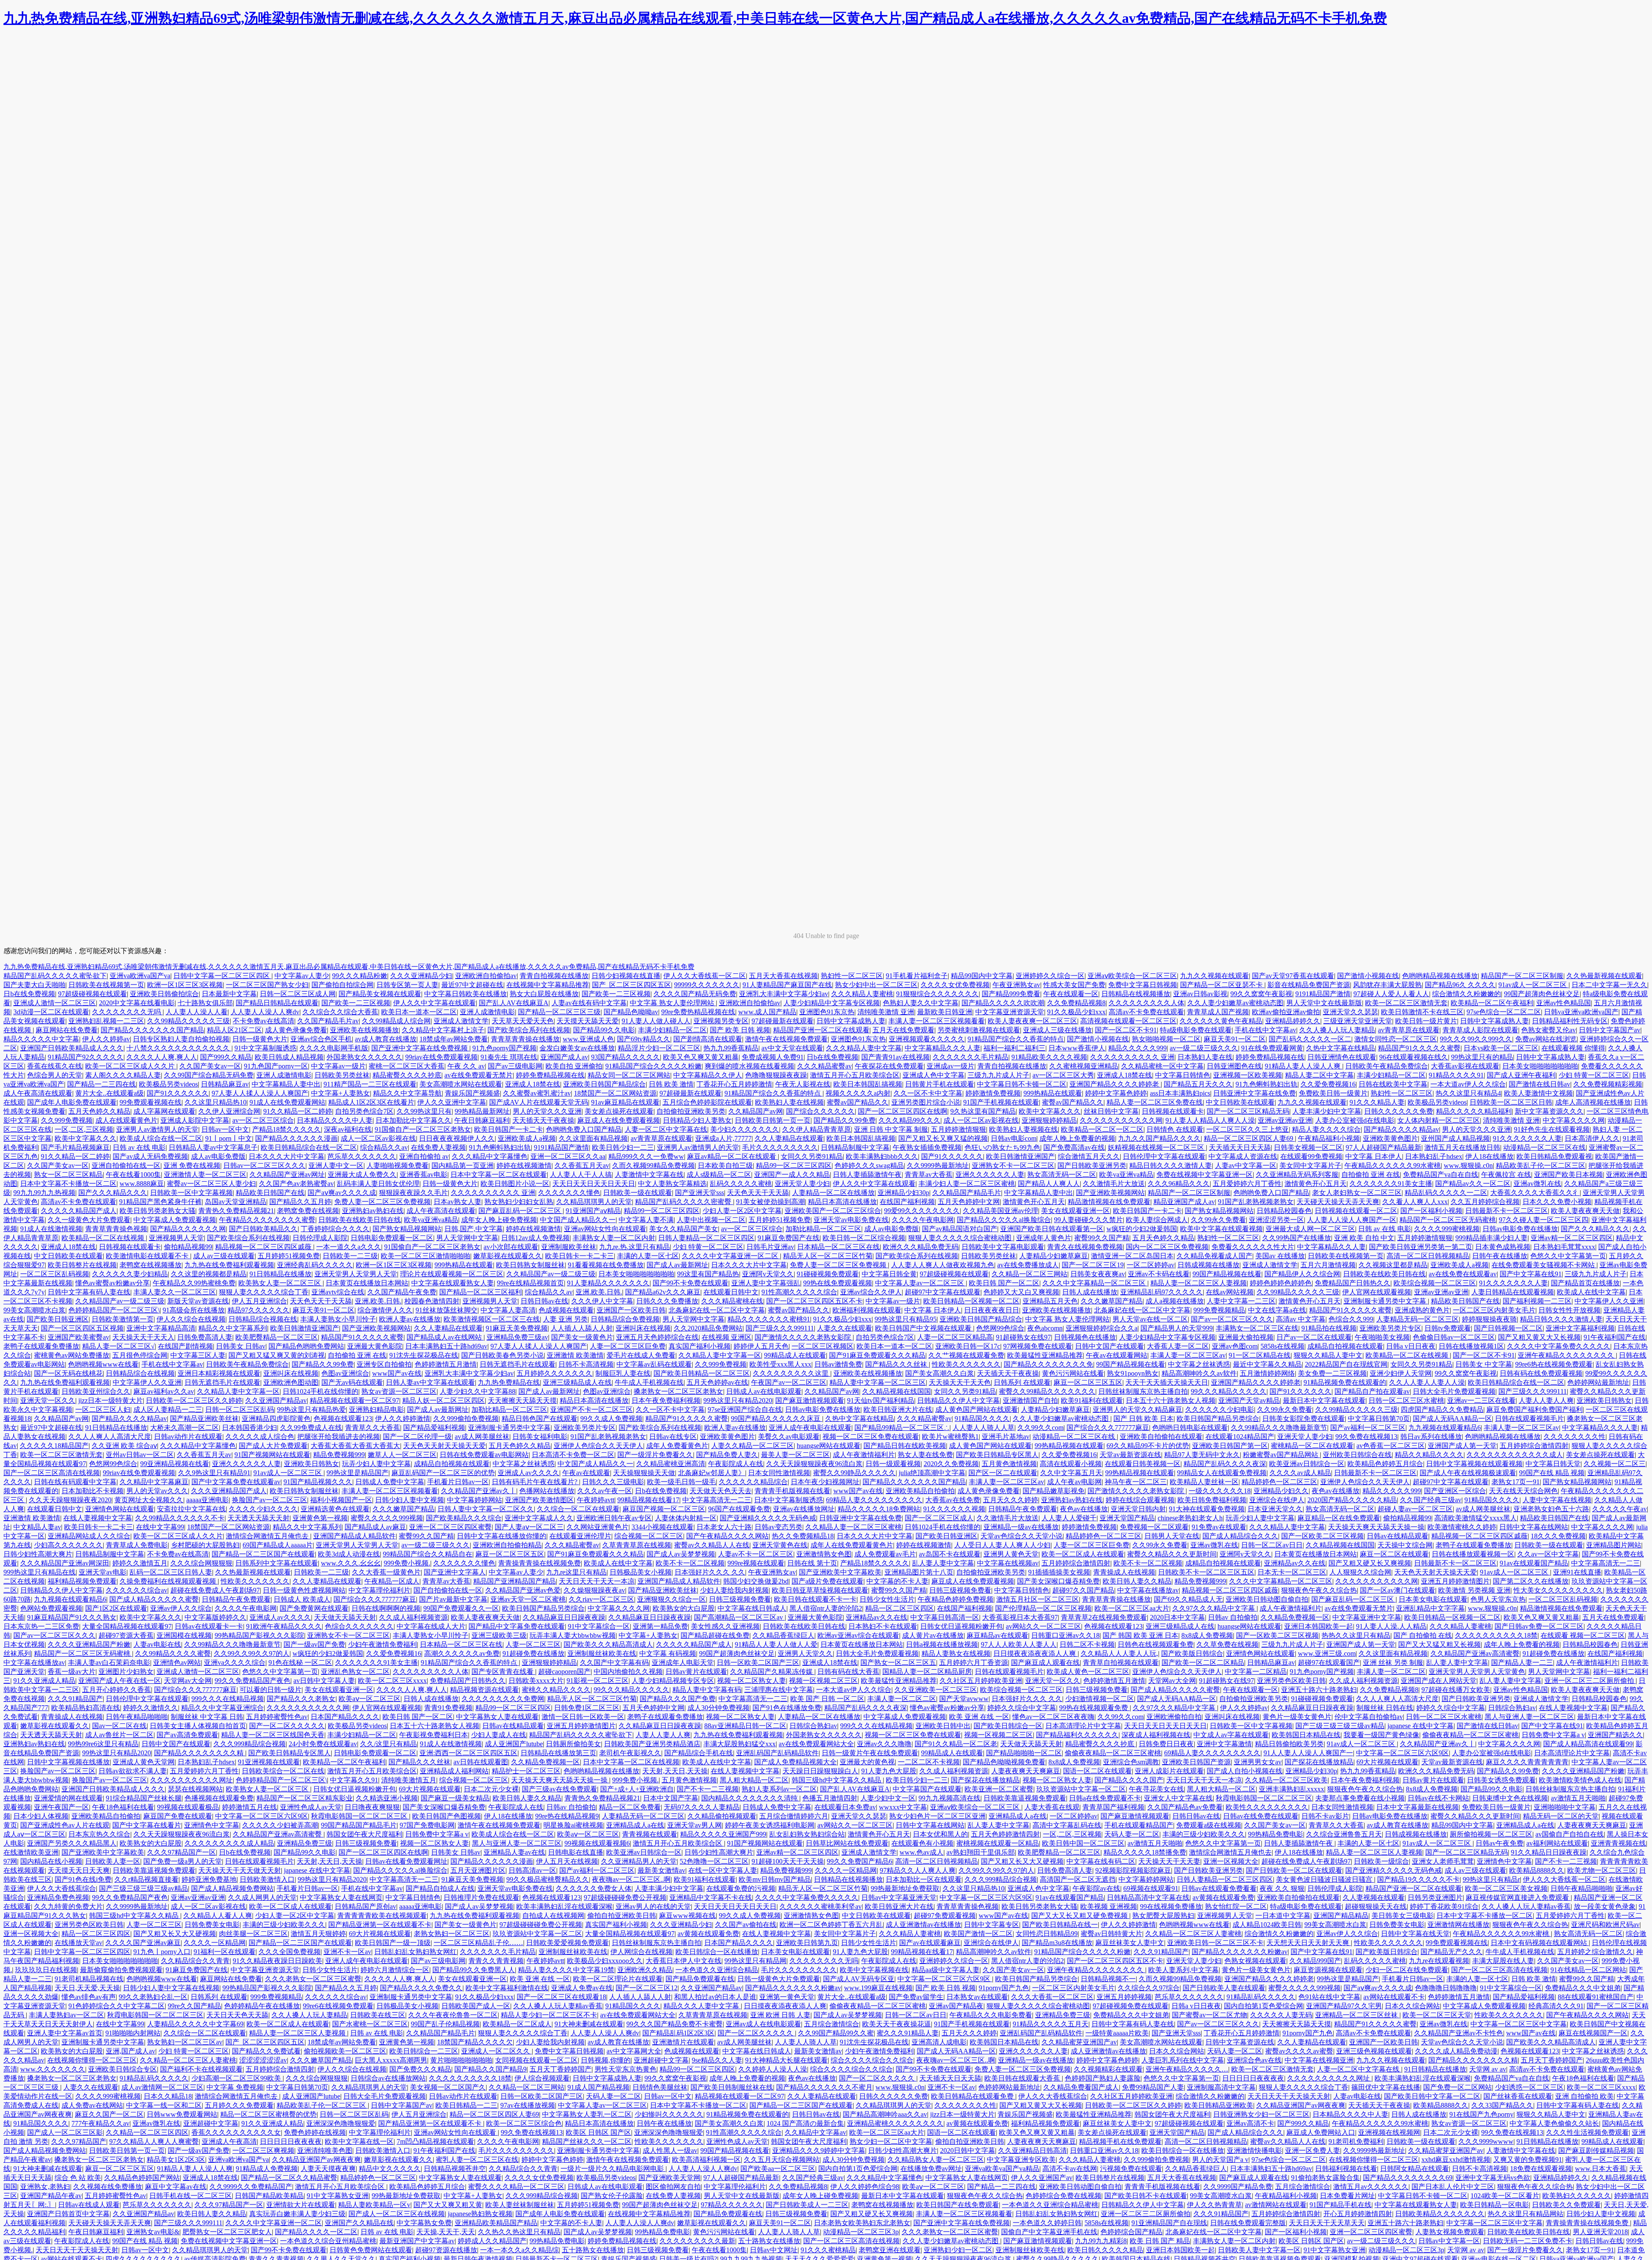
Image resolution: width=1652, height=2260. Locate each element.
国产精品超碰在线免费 (715, 1635)
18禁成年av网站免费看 (454, 1039)
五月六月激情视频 (1328, 1265)
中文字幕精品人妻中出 (286, 1084)
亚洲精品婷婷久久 (1293, 1021)
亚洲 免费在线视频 (192, 1166)
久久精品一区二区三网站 (1029, 1274)
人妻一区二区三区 (533, 1644)
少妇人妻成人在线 (499, 1735)
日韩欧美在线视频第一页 (106, 985)
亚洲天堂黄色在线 (780, 1545)
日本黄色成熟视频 (1503, 1247)
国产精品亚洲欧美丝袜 (204, 1419)
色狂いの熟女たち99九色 (1002, 1147)
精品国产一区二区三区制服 (1522, 976)
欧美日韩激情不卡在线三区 (1422, 1012)
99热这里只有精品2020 (738, 1400)
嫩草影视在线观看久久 (508, 1256)
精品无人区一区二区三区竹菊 (828, 1256)
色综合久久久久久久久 (359, 1626)
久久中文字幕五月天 (1071, 1473)
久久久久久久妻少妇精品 (130, 1274)
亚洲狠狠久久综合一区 (672, 1599)
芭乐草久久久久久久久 (362, 1156)
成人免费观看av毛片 (885, 1554)
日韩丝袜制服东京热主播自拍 (1143, 1391)
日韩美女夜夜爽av (1098, 1274)
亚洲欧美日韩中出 (943, 1726)
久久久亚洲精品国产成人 (229, 1491)
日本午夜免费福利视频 (666, 1400)
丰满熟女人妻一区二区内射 (614, 1238)
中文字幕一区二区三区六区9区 (1402, 1753)
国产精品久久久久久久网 (188, 1229)
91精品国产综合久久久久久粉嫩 (653, 1066)
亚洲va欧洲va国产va (140, 976)
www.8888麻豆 (142, 1184)
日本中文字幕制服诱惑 (789, 1500)
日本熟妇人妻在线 (1205, 1057)
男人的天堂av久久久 (157, 1491)
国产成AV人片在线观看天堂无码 (539, 1102)
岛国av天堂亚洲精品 (236, 1202)
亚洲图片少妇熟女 (126, 1672)
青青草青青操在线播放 (525, 1039)
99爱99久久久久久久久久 (922, 1211)
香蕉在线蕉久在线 (55, 1066)
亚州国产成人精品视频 (1455, 1138)
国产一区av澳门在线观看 (1398, 1590)
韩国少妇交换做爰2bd (756, 1581)
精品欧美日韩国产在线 (270, 1193)
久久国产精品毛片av (328, 1021)
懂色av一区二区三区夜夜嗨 (1053, 1717)
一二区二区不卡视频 (929, 1762)
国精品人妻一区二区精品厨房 (927, 1672)
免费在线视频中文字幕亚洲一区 (1205, 1175)
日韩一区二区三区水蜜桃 (1406, 1400)
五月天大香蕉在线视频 (783, 976)
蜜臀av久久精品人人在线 (712, 1545)
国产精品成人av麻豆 (375, 1527)
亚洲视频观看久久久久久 (927, 1039)
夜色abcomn (1045, 1328)
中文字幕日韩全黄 (889, 1274)
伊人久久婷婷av (106, 1039)
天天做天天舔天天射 (345, 1617)
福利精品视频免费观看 (82, 1581)
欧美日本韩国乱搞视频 (868, 1084)
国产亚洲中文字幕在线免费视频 (420, 1048)
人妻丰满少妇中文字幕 (1327, 1111)
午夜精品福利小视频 (1329, 1138)
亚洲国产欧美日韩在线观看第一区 (1052, 1229)
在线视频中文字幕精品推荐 (548, 985)
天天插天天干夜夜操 (543, 1120)
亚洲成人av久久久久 (529, 1473)
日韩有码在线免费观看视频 (1541, 1373)
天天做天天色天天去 (721, 1491)
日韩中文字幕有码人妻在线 (89, 1292)
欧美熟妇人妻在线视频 (789, 1102)
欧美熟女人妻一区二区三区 (280, 1283)
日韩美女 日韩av (241, 1346)
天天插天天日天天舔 (1240, 1147)
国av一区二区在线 (119, 1726)
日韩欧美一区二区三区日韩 (1511, 1102)
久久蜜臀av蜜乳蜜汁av (537, 1093)
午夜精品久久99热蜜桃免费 (194, 1283)
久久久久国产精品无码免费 (695, 994)
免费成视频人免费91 (773, 1057)
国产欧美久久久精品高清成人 (608, 1644)
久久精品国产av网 (756, 1111)
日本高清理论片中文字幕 (1083, 1726)
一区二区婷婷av (1151, 1265)
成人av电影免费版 (218, 1156)
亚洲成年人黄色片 (1044, 1238)
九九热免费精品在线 (509, 1382)
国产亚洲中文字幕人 (455, 1572)
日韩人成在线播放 (1090, 1292)
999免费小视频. (407, 1563)
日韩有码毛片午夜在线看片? (535, 1482)
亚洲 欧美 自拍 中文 (1364, 1238)
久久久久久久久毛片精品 (971, 1057)
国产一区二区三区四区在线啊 (903, 1111)
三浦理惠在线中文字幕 (779, 1690)
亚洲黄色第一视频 (320, 1518)
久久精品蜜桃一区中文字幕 (1162, 1066)
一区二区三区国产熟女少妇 (267, 985)
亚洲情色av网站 (177, 1663)
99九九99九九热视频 (44, 1193)
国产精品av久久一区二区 (1473, 1184)
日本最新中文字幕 (229, 994)
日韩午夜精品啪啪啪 (137, 1717)
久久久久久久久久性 (1575, 1437)
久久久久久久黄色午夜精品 (1221, 1021)
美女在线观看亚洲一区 (1076, 1211)
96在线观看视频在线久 (1414, 1057)
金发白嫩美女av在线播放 (577, 1048)
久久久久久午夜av (1620, 1509)
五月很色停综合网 (140, 1355)
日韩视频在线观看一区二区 (1356, 1211)
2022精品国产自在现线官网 (1346, 1364)
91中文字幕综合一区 (599, 1626)
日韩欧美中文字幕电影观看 (1003, 1247)
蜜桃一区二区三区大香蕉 (407, 1066)
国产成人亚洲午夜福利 (1521, 1075)
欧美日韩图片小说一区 (515, 1184)
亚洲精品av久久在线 (1295, 1563)
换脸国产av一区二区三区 (270, 1500)
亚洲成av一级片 (951, 1066)
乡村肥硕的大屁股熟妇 (205, 1545)
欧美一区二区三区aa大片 (1132, 1608)
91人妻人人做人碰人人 (656, 1021)
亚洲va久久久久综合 (235, 1663)
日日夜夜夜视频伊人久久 (457, 1138)
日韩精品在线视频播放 (1136, 994)
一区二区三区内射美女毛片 (1494, 1310)
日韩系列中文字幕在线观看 (277, 1563)
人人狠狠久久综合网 (1360, 1572)
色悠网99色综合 (1000, 1328)
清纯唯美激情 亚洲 (886, 1012)
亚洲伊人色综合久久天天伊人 (598, 1446)
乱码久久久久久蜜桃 (741, 1184)
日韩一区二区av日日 (1272, 1545)
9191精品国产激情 (1323, 994)
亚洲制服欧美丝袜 (569, 1247)
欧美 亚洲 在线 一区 (979, 1717)
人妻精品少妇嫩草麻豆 (1054, 1256)
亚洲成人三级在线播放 (1057, 1030)
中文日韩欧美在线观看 (1240, 1102)
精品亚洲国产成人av (1184, 1202)
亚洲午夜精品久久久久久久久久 (1567, 1355)
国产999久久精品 (226, 1057)
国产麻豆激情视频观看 (810, 1400)
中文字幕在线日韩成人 (752, 1608)
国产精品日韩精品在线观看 (277, 1003)
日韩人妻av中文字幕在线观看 (430, 1382)
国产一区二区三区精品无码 (1248, 1111)
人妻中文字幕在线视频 (1557, 1500)
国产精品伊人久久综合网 (1302, 1274)
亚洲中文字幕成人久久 (539, 1518)
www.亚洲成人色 (588, 1039)
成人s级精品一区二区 (719, 1175)
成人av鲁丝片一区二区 (119, 1735)
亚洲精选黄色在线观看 (335, 1509)
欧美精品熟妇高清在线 (86, 1708)
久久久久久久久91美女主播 (1391, 1184)
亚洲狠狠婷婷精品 (1049, 1120)
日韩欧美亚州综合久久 (96, 1391)
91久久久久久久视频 (954, 1509)
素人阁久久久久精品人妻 (123, 1075)
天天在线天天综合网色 (1523, 1491)
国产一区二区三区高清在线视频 (52, 1473)
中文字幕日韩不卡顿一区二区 (1022, 1084)
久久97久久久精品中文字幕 (1214, 1608)
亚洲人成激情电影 (487, 1012)
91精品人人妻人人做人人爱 (776, 1644)
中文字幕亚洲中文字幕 (1367, 1617)
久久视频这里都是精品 (1393, 1265)
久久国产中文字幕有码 (614, 1663)
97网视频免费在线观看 (1038, 1346)
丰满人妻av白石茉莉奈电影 (109, 1663)
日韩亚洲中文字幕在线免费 (1254, 1093)
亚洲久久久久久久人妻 (990, 1175)
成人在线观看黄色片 (126, 1120)
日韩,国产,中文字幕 (474, 1229)
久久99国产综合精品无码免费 (209, 1075)
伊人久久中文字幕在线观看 (435, 1003)
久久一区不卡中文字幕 (928, 1093)
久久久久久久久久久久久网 (1121, 1120)
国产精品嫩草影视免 (1054, 1491)
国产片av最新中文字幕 (453, 1599)
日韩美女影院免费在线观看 (1304, 1419)
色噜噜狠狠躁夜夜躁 (776, 1075)
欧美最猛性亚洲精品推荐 (1045, 1355)
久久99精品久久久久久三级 (188, 1021)
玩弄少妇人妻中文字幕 (376, 1464)
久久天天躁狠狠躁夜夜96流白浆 (814, 1464)
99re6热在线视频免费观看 (1554, 1364)
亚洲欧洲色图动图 (291, 1382)
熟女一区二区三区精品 (68, 1175)
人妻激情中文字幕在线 (649, 1175)
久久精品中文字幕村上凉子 (443, 1030)
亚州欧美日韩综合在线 (1357, 1455)
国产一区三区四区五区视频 (82, 1328)
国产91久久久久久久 (178, 1093)
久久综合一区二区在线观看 (578, 1509)
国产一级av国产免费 (314, 1644)
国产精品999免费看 (1011, 994)
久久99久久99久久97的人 (252, 1653)
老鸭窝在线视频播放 (151, 1265)
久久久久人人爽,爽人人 (162, 1057)
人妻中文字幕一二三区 (1241, 1301)
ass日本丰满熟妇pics (1180, 1093)
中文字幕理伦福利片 (379, 1590)
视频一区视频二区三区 (823, 1681)
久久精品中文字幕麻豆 (154, 1482)
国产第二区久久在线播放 (1531, 1581)
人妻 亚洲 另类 (565, 1319)
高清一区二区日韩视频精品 (1428, 1256)
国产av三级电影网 (515, 1066)
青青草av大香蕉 (929, 1175)
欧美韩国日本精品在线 (1306, 1735)
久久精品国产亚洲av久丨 (479, 1491)
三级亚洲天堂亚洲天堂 (1358, 1021)
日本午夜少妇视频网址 (825, 1482)
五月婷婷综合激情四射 (1534, 1446)
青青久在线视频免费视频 (1085, 1247)
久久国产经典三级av (1431, 1500)
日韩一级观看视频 (893, 1464)
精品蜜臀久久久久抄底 (407, 1075)
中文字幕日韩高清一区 (945, 1617)
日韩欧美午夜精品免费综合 (1387, 1066)
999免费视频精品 (1219, 1310)
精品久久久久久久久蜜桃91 (769, 1319)
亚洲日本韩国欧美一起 (1319, 1626)
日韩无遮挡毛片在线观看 (518, 1364)
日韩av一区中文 (225, 1129)
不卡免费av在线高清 (264, 1021)
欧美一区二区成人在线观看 (1083, 1554)
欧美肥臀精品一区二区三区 (277, 1337)
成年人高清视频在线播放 (1593, 1102)
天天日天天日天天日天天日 (594, 1184)
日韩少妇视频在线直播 (626, 976)
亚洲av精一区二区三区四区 (1572, 1238)
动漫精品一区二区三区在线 (1544, 1147)
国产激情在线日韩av (1540, 1084)
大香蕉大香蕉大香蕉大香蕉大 (355, 1446)
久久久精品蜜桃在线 (732, 1301)
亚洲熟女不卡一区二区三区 (1013, 1166)
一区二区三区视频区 (823, 1346)
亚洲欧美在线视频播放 (364, 1030)
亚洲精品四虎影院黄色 (276, 1419)
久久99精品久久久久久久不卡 (180, 1518)
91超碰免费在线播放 (533, 1653)
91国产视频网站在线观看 (272, 1455)
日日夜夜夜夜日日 (992, 1310)
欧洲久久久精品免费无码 (921, 1247)
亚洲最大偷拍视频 (1246, 1337)
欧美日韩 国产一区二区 (1004, 1283)
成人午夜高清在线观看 (38, 1093)
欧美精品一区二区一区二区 (1102, 1129)
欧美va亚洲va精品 (1126, 1175)
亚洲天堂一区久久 (48, 1400)
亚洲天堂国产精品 (1127, 1518)
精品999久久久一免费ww (646, 1156)
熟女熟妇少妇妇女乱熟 (519, 1202)
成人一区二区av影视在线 (981, 1120)
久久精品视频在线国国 (897, 1391)
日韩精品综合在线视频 (140, 1373)
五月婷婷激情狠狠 (959, 1129)
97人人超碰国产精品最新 (1384, 1147)
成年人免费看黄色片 (677, 1446)
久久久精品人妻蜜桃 (862, 994)
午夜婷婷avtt (596, 1500)
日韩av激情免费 (838, 1364)
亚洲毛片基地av (1006, 1437)
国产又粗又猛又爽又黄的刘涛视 (277, 1355)
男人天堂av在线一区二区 (1150, 1319)
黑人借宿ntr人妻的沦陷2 (826, 1608)
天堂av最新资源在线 (1130, 1455)
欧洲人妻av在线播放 (410, 1319)
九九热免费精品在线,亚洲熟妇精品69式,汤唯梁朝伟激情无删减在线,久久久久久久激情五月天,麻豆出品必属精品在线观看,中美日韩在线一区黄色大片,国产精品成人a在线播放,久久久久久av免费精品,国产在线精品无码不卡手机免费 (695, 18)
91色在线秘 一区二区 (300, 1663)
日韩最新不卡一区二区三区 (1507, 1211)
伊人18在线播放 (1489, 1156)
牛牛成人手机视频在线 (649, 1382)
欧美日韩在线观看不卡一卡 (815, 1599)
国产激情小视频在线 (1368, 976)
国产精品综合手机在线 (699, 1753)
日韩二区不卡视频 (1087, 1644)
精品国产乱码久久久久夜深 (1225, 1464)
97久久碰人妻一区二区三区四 (1544, 1220)
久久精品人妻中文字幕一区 (720, 1355)
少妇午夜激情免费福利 (382, 1644)
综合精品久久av (384, 1147)
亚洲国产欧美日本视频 (1569, 1175)
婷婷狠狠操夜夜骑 (1489, 1319)
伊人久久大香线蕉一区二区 (705, 976)
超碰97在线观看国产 (1329, 1663)
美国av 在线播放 (1280, 1256)
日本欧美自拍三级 (725, 1166)
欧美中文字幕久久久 (1050, 1111)
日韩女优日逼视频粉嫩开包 (962, 1626)
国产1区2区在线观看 (116, 1608)
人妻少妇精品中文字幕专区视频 (832, 1003)
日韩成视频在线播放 (1208, 1265)
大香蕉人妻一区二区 (1178, 1346)
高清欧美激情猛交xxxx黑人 (1476, 1518)
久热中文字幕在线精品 (1341, 1048)
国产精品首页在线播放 (1585, 1283)
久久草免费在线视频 (1227, 1644)
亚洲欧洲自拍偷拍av (486, 976)
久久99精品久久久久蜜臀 (173, 1653)
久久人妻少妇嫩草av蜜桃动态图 (1235, 1003)
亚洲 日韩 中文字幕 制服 (891, 1129)
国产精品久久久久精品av (1401, 1129)
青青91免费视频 (448, 1708)
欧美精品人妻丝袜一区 (1204, 1482)
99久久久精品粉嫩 (360, 976)
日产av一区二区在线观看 (1314, 1337)
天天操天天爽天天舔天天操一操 (1376, 1527)
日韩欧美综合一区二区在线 (283, 1771)
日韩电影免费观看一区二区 (392, 1238)
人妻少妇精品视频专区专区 (673, 1681)
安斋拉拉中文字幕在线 (191, 1509)
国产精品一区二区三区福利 (481, 1292)
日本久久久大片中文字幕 (287, 1156)
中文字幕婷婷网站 (475, 1500)
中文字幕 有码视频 (668, 1653)
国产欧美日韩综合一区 (1008, 1726)
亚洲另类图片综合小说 (926, 1102)
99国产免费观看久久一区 (461, 1608)
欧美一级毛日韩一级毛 (681, 1482)
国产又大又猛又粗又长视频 (1439, 1644)
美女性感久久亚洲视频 (725, 1626)
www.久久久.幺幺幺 (351, 1563)
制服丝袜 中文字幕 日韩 (207, 1717)
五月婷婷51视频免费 (780, 1220)
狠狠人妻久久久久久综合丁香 (264, 1292)
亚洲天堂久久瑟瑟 (1350, 1012)
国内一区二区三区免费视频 (1167, 1247)
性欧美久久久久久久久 (966, 1364)
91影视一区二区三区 (598, 1681)
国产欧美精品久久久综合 (464, 1518)
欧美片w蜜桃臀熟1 (950, 1437)
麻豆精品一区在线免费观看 (1339, 1518)
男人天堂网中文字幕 (467, 1238)
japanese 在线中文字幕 (1421, 1726)
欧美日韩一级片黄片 (1426, 1021)
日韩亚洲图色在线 (1234, 1066)
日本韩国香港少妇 (250, 1428)
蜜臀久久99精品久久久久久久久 (1047, 1391)
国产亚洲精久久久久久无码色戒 (768, 1518)
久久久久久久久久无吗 (127, 1012)
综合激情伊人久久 (385, 1310)
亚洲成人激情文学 (461, 1021)
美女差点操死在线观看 (619, 1111)
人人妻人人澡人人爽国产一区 (1352, 1220)
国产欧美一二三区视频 (616, 994)
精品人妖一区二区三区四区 (444, 1400)
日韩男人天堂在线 (1172, 1536)
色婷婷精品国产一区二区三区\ (114, 1310)
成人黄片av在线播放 (933, 1635)
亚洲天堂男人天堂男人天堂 (356, 1274)
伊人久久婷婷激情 (403, 1419)
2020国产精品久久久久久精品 (1352, 1500)
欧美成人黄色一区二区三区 (1088, 1672)
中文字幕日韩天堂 (1553, 1464)
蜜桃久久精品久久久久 (556, 1690)
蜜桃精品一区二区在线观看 (1312, 1446)
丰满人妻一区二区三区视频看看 (937, 1021)
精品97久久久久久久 (259, 1310)
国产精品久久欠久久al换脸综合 (1004, 1220)
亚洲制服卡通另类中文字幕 (1386, 1301)
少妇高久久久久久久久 (68, 1545)
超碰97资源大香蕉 (126, 1635)
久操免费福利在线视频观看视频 (169, 1581)
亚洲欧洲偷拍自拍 (1174, 1717)
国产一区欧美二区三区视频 (1322, 1536)
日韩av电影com (1014, 1138)
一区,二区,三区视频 (84, 1129)
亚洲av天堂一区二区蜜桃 (528, 1599)
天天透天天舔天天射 (259, 1518)
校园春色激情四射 (432, 1301)
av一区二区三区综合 (263, 1120)
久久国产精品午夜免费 (402, 1292)
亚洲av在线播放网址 (804, 1509)
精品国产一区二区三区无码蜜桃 (1448, 1220)
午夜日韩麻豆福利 (482, 1120)
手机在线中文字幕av (1265, 1030)
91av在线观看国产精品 (1534, 1563)
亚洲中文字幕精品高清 (161, 1328)
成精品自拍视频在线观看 (1345, 1346)
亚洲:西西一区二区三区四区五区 (468, 1753)
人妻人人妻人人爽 (1546, 1400)
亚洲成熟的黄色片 (1422, 1310)
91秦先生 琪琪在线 (509, 1057)
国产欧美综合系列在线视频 (529, 1030)
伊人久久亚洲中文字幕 (452, 1102)
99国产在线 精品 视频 (1552, 1473)
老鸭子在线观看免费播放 (41, 1346)
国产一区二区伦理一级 (417, 1437)
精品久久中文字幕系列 (233, 1328)
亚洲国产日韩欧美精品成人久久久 (72, 1048)
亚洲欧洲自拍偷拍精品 (507, 1545)
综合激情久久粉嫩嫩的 (1467, 994)
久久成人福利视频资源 (413, 1617)
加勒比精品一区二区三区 (823, 1229)
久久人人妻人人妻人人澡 (1427, 1382)
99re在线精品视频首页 (530, 1283)
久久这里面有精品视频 (593, 1138)
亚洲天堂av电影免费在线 (851, 1220)
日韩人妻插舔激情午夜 (867, 1175)
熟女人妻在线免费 (925, 1455)
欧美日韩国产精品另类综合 (1218, 1419)
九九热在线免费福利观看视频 (229, 1265)
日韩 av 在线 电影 (139, 1147)
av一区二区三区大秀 (1063, 1075)
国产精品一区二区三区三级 (559, 1012)
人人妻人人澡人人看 (197, 1012)
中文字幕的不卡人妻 (897, 1581)
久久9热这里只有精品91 (214, 1473)
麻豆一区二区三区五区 (1088, 1382)
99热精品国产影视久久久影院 (259, 1635)
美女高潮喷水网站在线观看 (461, 1084)
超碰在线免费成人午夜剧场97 (215, 1590)
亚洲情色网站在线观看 (120, 1509)
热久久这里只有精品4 (1468, 1093)
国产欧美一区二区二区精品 (1203, 1663)
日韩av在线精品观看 (1398, 1536)
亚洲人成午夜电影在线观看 (810, 1428)
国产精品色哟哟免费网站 (306, 1346)
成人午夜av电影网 (1074, 1482)
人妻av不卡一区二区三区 (756, 1554)
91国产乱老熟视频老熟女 (1256, 1202)
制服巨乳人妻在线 (623, 1373)
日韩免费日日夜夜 (1166, 1744)
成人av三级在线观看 (224, 1256)
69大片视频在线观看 (1387, 1762)
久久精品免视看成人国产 (1214, 1256)
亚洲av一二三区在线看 (1481, 1400)
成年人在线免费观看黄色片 (852, 1545)
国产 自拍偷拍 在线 (1423, 1635)
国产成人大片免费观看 (273, 1446)
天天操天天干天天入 (143, 1337)
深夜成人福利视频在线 (1156, 1735)
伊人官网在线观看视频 (1377, 1292)
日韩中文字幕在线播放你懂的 (502, 1536)
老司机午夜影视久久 (630, 1753)
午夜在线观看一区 (1071, 994)
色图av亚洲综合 (345, 1373)
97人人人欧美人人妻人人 (1019, 1644)
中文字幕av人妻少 (302, 976)
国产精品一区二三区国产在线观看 (263, 1554)
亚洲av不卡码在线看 (1159, 1274)
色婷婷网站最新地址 (1598, 1382)
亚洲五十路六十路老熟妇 (1319, 1690)
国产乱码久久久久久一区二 (1310, 1039)
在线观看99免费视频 (1311, 1156)
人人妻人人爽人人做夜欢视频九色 (943, 1265)
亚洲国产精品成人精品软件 (354, 1536)
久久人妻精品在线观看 (789, 1138)
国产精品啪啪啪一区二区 (1024, 1753)
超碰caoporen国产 (564, 1672)
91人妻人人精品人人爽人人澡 (1210, 1120)
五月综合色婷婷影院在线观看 (707, 1102)
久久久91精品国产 (75, 1699)
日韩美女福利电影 (540, 1437)
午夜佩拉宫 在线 (1506, 1175)
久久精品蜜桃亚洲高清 (671, 1464)
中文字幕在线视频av (1008, 1563)
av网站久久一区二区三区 (1043, 1626)
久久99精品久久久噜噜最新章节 (1279, 1428)
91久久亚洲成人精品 (44, 1681)
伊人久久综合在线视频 (191, 1319)
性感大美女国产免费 (1074, 985)
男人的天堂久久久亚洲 (547, 1111)
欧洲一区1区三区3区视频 (185, 985)
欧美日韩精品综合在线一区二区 (309, 1147)
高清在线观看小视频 (1071, 1464)
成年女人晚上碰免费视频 (499, 1220)
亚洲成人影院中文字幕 (195, 1120)
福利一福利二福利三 (1014, 1048)
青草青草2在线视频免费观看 (1104, 1617)
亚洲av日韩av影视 (1200, 994)
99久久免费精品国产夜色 (253, 1681)
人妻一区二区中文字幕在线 (666, 1129)
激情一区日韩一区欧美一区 (583, 1717)
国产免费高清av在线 (1074, 1147)
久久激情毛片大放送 (1114, 1184)
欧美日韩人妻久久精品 (1137, 1581)
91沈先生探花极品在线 (424, 1355)
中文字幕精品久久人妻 (1331, 1247)
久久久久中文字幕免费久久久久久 (1559, 1346)
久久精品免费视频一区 (1295, 1617)
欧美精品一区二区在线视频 (104, 1238)
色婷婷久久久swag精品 (869, 1166)
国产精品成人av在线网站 (445, 1337)
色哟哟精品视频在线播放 (1440, 976)
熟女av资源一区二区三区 (399, 1391)
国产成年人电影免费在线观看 (72, 1102)
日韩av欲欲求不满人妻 (133, 1771)
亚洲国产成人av (564, 1057)
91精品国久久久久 (982, 1419)
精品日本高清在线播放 (842, 1202)
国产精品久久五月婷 (300, 1202)
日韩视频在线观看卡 (1173, 1111)
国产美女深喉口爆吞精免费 (1058, 1581)
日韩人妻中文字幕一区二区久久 (486, 1509)
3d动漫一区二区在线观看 (51, 1012)
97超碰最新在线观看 (783, 1021)
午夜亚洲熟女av (1016, 985)
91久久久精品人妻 (1377, 1102)
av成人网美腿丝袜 (482, 1437)
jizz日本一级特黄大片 (111, 1400)
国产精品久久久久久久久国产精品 (152, 1030)
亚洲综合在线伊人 (1277, 1500)
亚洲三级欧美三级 (499, 1635)
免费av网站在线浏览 (1546, 1039)
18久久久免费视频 (1558, 1536)
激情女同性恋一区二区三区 (1396, 1039)
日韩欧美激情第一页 (123, 1319)
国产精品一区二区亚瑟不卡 (1222, 985)
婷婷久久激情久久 (151, 1708)
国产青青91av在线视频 (895, 1057)
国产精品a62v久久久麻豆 (663, 1292)
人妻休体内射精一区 (686, 1518)
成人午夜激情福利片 (864, 1455)
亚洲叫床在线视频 (643, 1328)
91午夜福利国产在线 (1615, 1337)
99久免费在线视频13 (1366, 1437)
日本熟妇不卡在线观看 (883, 1626)
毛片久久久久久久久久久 (780, 1147)
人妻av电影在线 (157, 1644)
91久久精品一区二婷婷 (298, 1111)
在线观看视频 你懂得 (1573, 1048)
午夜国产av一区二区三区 (789, 1382)
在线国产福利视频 (907, 1202)
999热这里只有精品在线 (40, 1572)
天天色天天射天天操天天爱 (444, 1446)
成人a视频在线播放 (1175, 1301)
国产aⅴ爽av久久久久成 (342, 1193)
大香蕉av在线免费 (953, 1500)
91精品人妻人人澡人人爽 (1304, 1066)
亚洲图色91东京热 (827, 1012)
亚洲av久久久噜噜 (884, 1744)
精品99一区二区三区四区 (794, 1166)
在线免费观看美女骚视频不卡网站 (1544, 1265)
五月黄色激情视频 (1009, 1464)
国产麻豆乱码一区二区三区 (521, 1211)
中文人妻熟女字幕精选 (672, 1184)
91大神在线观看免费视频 (1207, 1509)
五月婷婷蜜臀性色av (277, 1717)
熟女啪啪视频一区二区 (1166, 1039)
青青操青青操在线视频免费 (539, 1563)
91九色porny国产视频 (504, 1048)
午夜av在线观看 (586, 1473)
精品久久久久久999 (1137, 1048)
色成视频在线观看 (566, 1310)
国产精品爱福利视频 (434, 1428)
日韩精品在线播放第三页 (558, 1753)
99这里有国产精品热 (708, 1274)
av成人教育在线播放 (386, 1039)
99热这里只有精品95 (906, 1319)
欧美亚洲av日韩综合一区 (1307, 1464)
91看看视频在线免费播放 (606, 1265)
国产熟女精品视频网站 (1219, 1211)
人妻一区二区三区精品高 (955, 1337)
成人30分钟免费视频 (718, 1708)
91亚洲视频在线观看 (269, 1762)
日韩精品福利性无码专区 (1570, 1021)
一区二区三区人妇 (103, 1409)
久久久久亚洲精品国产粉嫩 (89, 1644)
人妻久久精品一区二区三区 (752, 1446)
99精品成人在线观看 (795, 1355)
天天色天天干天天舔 (758, 1193)
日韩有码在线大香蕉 (848, 1672)
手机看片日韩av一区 (458, 1482)
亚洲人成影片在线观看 (1169, 1771)
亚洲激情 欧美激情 (575, 1355)
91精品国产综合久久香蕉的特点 (1016, 1039)
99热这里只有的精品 (1482, 1057)
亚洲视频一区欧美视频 (1248, 1075)
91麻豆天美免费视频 (517, 1328)
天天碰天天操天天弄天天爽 (1338, 1202)
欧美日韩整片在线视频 (82, 1265)
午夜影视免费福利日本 (434, 1735)
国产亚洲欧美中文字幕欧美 (840, 1572)
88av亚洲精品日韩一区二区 (745, 1726)
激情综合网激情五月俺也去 (268, 1536)
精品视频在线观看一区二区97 (354, 1400)
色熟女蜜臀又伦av (1549, 1030)
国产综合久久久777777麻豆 (1108, 1428)
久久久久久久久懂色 (569, 1193)
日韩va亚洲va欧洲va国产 (1581, 1012)
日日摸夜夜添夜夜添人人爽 (1036, 1653)
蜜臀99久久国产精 (1102, 1238)
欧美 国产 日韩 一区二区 (827, 1699)
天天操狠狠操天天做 (644, 1473)
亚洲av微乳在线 (1537, 1184)
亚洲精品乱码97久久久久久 (1162, 1292)
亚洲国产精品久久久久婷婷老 (1115, 1084)
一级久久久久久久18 (1220, 1491)
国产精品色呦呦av (631, 1012)
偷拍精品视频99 (188, 1247)
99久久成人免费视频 (611, 1419)
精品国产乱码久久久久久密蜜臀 (684, 1202)
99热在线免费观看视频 (838, 1283)
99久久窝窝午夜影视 (1261, 994)
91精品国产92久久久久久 (86, 1057)
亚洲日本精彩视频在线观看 (219, 1373)
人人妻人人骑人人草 (983, 1428)
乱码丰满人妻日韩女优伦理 (378, 1184)
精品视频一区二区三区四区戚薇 (264, 1247)
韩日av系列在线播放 (1431, 1437)
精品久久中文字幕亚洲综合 (222, 1708)
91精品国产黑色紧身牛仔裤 (160, 1202)
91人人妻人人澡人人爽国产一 (1308, 1753)
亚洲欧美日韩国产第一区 (1230, 1446)
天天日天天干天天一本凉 (597, 1581)
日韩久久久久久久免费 (1399, 1111)
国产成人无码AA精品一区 (1452, 1419)
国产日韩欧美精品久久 (263, 1229)
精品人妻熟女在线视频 (956, 1653)
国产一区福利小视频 (1431, 1211)
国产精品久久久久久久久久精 (200, 1753)
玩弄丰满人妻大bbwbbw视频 (573, 1635)
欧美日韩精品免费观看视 (1554, 1156)
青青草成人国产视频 (1218, 1012)
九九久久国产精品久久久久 (1159, 1138)
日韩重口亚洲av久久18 (1065, 1635)
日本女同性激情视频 (779, 1473)
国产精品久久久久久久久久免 (1048, 1364)
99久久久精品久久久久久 (1229, 1391)
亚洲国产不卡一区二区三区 (592, 1409)
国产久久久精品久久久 (113, 1193)
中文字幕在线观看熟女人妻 (453, 1283)
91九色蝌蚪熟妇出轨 (1267, 1084)
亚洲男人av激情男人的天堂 (157, 1129)
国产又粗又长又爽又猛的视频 (943, 1138)
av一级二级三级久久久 (1204, 1048)
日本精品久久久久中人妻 (335, 1120)
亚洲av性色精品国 (1564, 1003)
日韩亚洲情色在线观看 (1342, 1057)
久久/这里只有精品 (388, 1744)
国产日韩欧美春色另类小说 (502, 1355)
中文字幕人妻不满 (646, 1220)
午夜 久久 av (466, 1066)
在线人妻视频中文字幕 (98, 1518)
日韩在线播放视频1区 (1471, 1346)
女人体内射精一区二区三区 (1439, 1120)
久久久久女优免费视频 (955, 985)
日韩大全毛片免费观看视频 (1454, 1391)
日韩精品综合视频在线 (263, 1319)
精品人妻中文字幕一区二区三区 (878, 1382)
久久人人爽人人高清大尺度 (110, 1437)
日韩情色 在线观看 (1175, 1129)
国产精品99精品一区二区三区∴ (902, 1428)
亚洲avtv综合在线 (338, 1292)
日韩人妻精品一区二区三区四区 (706, 1238)
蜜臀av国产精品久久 (858, 1102)
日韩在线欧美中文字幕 (1393, 1084)
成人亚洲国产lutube (514, 1744)
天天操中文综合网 (1405, 1545)
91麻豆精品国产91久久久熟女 (72, 1617)
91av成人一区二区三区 (1533, 985)
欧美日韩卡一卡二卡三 (579, 1256)
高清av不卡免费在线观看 (1146, 1012)
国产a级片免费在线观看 (828, 1581)
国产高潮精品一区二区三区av (739, 1617)
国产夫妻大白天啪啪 (34, 985)
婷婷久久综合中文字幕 (1022, 1708)
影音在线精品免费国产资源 (1309, 985)
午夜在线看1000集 (133, 1175)
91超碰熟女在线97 (1023, 1337)
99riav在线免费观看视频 (441, 1057)
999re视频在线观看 (756, 1563)
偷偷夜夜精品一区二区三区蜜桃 (1470, 1735)
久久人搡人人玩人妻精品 (1337, 1030)
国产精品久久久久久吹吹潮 (1003, 1003)
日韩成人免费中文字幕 (390, 1482)
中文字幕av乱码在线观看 (654, 1364)
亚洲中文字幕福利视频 (1580, 1328)
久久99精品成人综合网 (396, 1021)
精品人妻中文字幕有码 (707, 1690)
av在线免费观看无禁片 (479, 1075)
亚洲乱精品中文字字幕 (1430, 1608)
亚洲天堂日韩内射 (1138, 1509)
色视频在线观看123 (343, 1419)
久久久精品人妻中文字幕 (864, 1048)
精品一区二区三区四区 (900, 1608)
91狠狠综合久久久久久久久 (937, 994)
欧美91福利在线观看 (1092, 1400)
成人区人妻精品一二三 (168, 1409)
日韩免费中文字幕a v (1553, 1735)
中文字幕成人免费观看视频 (175, 1220)
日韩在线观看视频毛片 (1529, 1419)
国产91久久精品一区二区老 (956, 1744)
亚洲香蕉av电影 (424, 1175)
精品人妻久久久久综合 (1326, 1129)
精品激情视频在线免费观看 (1109, 1202)
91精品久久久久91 (1456, 1075)
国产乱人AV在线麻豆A (514, 1003)
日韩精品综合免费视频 (625, 1319)
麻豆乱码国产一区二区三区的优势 (443, 1473)
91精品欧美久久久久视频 (1049, 1057)
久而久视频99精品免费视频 (653, 1166)
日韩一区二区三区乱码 (240, 1409)
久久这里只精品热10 (216, 1102)
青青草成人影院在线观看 (1480, 1030)
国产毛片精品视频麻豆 (75, 1147)
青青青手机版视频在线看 (792, 1491)
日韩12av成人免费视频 (535, 1238)
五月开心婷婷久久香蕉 (117, 1690)
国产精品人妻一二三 (1522, 1663)
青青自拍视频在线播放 (554, 976)
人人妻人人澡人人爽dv (265, 1012)
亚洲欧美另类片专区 (1390, 1328)
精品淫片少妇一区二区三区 (659, 1048)
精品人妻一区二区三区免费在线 (1155, 1102)
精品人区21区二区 (234, 1030)
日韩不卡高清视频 (586, 1364)
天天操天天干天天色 (960, 1382)
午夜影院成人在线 (736, 1464)
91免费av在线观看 (1219, 1527)
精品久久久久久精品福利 (1474, 1111)
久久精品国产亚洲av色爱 (523, 1590)
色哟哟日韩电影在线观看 (1190, 1428)
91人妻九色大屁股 (889, 1771)
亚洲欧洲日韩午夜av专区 (614, 1518)
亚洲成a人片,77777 (723, 1138)
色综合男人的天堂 (55, 1075)
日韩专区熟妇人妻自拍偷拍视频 (181, 1039)
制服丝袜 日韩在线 (1385, 1708)
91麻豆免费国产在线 (789, 1238)
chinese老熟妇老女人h (1190, 1518)
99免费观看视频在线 (151, 1102)
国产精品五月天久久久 (1198, 1084)
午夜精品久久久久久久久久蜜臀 (267, 1220)
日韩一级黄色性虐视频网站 (304, 1590)
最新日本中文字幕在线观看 (1324, 1400)
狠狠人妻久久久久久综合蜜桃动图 (961, 1238)
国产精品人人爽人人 (1049, 1184)
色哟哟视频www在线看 (103, 1364)
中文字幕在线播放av (1148, 1590)
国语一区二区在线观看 (1097, 1771)
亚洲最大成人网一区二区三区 (1310, 1229)
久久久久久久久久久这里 (792, 1373)
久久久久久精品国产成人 (79, 1211)
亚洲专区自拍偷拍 (384, 1364)
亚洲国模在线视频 (184, 1635)
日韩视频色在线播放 (1085, 1337)
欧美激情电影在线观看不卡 (148, 1256)
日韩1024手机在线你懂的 (321, 1391)
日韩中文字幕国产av (1610, 1030)
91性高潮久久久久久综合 (799, 1292)
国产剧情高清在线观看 (708, 1039)
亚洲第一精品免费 (660, 1626)
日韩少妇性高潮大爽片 (38, 1554)
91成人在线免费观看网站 (287, 1102)
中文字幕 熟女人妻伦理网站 (673, 1003)
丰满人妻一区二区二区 (1391, 1672)
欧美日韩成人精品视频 (289, 1057)
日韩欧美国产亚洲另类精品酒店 (652, 1744)
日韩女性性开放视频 (1569, 1310)
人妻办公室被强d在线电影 (1355, 1120)
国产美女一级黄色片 (582, 1337)
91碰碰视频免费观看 (828, 1274)
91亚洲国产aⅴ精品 (593, 1211)
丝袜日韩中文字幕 (1111, 1111)
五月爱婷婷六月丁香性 (1247, 1184)
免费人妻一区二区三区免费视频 (382, 1202)
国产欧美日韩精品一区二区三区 (702, 1373)
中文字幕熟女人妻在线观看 (497, 1717)
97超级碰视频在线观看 (92, 994)
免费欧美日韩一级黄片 (1333, 1093)
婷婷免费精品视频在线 (1270, 1057)
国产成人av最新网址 (677, 1265)
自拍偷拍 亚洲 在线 (1371, 1175)
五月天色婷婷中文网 (969, 1202)
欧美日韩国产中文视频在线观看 (924, 1328)
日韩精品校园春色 (1284, 1211)
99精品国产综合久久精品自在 (428, 1554)
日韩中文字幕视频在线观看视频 (1474, 1464)
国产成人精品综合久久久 (1240, 1536)
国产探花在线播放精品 (1319, 1762)
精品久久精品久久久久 (1429, 1455)
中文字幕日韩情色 (1183, 1075)
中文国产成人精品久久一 (578, 1220)
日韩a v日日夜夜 (1411, 1346)
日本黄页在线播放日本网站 (367, 1283)
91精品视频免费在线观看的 (1345, 1382)
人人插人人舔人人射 (582, 1328)
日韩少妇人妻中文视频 (410, 1500)
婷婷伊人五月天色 (761, 1346)
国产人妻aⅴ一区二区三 (529, 1527)
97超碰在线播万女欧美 (1456, 1690)
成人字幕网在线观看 (164, 1111)
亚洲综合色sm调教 (1131, 1762)
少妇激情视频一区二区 (1100, 1699)
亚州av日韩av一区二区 (140, 1455)
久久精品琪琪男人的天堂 (594, 1202)
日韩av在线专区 (673, 1437)
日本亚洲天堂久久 (1275, 1509)
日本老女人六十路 (724, 1527)
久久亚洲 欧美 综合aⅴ (124, 1446)
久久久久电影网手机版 (334, 1048)
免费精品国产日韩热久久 (1353, 1283)
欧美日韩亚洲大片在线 (898, 1409)
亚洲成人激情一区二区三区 (55, 1003)
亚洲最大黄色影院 (375, 1346)
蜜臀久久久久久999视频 (387, 1518)
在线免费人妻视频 (438, 1147)
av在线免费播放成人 (1028, 1265)
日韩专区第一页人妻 (407, 985)
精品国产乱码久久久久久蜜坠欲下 (55, 976)
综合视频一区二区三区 (649, 1536)
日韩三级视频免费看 (960, 1590)
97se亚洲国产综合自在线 (745, 1409)
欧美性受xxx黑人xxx (780, 1364)
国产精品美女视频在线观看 (380, 994)
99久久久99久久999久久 (1476, 1039)
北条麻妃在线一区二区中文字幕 (717, 1310)
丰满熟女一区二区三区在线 (1257, 1328)
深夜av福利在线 (348, 1129)
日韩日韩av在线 (544, 1301)
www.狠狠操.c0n (1468, 1166)
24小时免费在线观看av (323, 1744)
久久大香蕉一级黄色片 (386, 1572)
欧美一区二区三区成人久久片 (131, 1066)
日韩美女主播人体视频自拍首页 (198, 1726)
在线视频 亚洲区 (727, 1337)
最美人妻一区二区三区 (795, 1455)
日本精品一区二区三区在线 (838, 1247)
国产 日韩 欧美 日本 (1143, 1419)
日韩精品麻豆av (225, 1084)
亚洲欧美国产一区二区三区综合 (833, 1211)
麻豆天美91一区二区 (1235, 1039)
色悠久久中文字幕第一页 (1568, 1256)
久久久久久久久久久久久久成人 (1515, 1455)
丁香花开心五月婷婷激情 (734, 1084)
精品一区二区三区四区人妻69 (1249, 1138)
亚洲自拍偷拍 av (424, 1156)
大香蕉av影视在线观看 (1465, 1066)
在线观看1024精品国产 (1240, 1437)
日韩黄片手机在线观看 (940, 1084)
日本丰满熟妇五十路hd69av (446, 1346)
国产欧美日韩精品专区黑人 (997, 1455)
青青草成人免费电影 (137, 1545)
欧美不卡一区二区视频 (690, 1563)
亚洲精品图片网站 (1614, 1545)
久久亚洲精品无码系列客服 (1297, 1175)
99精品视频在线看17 (648, 1500)
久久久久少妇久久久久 (263, 1509)
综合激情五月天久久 (1089, 1156)
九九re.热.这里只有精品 (635, 1247)
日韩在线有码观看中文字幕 (75, 1482)
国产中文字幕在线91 (1531, 1274)
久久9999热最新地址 (938, 1166)
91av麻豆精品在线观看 (625, 1102)
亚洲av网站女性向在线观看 (605, 1229)
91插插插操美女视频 (1059, 1572)
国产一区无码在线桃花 (68, 1373)
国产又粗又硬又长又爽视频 (1370, 1563)
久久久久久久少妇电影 (1220, 1409)
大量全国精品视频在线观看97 (127, 1626)
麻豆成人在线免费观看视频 (619, 1120)
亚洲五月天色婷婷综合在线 (657, 1337)
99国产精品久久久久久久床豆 (777, 1419)
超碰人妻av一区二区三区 (1415, 1509)
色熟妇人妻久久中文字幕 (921, 1003)
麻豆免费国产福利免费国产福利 (1535, 1409)
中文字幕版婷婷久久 (216, 1617)
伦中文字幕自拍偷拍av (1369, 1717)
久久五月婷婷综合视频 (1485, 1202)
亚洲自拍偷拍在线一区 (126, 1166)
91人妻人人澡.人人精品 (1391, 1626)
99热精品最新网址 (482, 1111)
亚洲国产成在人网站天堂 (1439, 1681)
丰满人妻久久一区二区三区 (175, 1292)
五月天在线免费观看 (903, 1030)
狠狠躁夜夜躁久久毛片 (413, 1193)
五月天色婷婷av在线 (717, 1382)
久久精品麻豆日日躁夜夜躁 (564, 1617)
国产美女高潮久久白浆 (940, 1373)
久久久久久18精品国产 (54, 1446)
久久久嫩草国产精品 (1112, 1301)
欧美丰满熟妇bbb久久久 (882, 1156)
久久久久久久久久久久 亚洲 (1132, 1057)
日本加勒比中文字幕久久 (413, 1120)
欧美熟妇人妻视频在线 (1023, 1129)
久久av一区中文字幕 (1548, 1554)
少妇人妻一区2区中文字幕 (742, 1211)
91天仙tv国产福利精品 (881, 1400)
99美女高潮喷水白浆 (34, 1310)
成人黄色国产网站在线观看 (977, 1409)
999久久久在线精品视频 (228, 1699)
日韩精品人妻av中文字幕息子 (213, 1147)
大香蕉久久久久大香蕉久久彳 (1535, 1193)
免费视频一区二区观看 (1154, 1527)
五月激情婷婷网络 (1267, 1373)
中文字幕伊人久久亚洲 (1609, 1301)
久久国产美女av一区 (210, 1066)
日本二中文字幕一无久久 (1609, 985)
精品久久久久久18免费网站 (879, 1509)
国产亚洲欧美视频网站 (1110, 1193)
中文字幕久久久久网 (1574, 1120)
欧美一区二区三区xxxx (392, 1681)
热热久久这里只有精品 (1356, 1635)
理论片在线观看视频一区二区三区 (452, 1274)
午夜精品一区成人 (392, 1581)
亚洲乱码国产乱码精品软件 (777, 1753)
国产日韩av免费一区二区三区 (1539, 1626)
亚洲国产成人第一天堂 (1462, 1446)
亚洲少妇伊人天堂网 (1401, 1373)
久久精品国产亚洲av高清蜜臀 (1475, 1653)
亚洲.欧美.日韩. (599, 1292)
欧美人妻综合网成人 (1157, 1220)
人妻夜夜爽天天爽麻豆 (1026, 1771)
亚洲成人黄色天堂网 (144, 1762)
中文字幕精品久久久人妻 (943, 1048)
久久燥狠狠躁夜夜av (594, 1590)
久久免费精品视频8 (1076, 1003)
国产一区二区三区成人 (939, 1518)
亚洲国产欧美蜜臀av (79, 1337)
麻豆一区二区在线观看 (1394, 1554)
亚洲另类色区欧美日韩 (1291, 1681)
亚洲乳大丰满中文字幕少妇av (784, 994)
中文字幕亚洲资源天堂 (1010, 1012)
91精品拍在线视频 (1329, 1328)
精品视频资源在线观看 (484, 1690)
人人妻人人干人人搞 (581, 1175)
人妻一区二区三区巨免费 (628, 1346)
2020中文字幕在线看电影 (137, 1003)
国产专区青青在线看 (503, 1672)
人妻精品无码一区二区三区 (1418, 1319)
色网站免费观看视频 (51, 1608)
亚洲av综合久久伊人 (871, 1292)
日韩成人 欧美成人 (302, 1599)
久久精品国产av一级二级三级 (551, 1274)
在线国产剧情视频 (185, 1346)
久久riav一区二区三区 (601, 1599)
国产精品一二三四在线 (102, 1084)
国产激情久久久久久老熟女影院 (804, 1337)
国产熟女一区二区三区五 (898, 1663)
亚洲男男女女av (1258, 1762)
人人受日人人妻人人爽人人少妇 (1002, 1545)
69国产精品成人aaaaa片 (278, 1545)
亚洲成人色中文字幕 (934, 1075)
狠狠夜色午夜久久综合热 (1319, 1590)
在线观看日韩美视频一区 (1143, 1464)
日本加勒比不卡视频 (92, 1491)
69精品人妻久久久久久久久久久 (874, 1500)
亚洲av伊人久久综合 (181, 1608)
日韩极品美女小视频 (641, 1572)
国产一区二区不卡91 (1126, 1030)
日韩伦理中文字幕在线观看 (1164, 1156)
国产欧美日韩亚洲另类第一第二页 (1421, 1247)
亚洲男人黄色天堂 (1011, 1554)
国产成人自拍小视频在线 (1245, 1771)
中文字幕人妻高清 (508, 1310)
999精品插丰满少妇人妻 (1492, 1238)
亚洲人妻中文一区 (336, 1166)
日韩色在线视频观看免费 (1156, 1644)
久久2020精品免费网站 (708, 1328)
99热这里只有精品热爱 (311, 1409)
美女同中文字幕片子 (1310, 1166)
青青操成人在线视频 (1124, 1572)
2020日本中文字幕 (1177, 1617)
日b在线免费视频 (29, 994)
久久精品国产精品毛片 (967, 1193)
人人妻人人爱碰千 (1069, 1518)
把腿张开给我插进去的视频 (339, 1437)
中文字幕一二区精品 (1256, 1672)
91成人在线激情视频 (51, 1229)
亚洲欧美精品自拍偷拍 (920, 1491)
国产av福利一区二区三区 (1368, 1428)
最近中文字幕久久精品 (1267, 1364)
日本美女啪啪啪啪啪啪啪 (1540, 1066)
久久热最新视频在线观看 (1604, 976)
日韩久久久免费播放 (667, 1301)
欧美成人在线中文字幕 (1591, 1292)
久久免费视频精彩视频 (1608, 1084)
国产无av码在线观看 (352, 1382)
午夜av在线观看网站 (1117, 1355)
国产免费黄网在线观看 (314, 1608)
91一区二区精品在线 (1260, 1355)
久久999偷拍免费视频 (466, 1419)
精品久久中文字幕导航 (407, 1093)
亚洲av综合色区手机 (321, 1039)
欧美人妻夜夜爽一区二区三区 (1032, 1021)
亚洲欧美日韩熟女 (1604, 1400)
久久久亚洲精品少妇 (421, 976)
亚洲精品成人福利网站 (454, 1771)
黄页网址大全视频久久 (149, 1500)
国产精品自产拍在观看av (1372, 1391)
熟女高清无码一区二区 (1062, 1175)
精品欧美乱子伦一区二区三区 (1541, 1166)
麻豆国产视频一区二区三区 (664, 1509)
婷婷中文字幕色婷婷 (1116, 1093)
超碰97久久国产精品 (1083, 1590)
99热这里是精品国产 (358, 1473)
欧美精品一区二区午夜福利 (1492, 1003)
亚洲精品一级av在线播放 (1021, 1527)
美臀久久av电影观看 (789, 1437)
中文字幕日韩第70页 (1379, 1419)
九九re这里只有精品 (576, 1572)
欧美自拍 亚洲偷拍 (574, 1066)
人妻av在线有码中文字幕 (589, 1003)
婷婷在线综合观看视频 (1140, 1500)
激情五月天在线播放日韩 (1462, 1147)
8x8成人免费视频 (1207, 1635)
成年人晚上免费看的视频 (1077, 1138)
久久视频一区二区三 (1615, 1464)
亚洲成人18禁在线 (1125, 1075)
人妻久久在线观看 (844, 1328)
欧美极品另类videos (168, 1084)
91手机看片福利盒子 (917, 976)
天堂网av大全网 (188, 1681)
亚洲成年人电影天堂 (683, 1663)
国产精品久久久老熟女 (301, 1699)
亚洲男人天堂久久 (805, 1653)
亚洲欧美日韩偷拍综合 (164, 994)
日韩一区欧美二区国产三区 (758, 1663)
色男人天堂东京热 (1498, 1599)
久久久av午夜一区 (605, 1491)
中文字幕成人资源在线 (1243, 1156)
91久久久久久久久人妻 (1527, 1138)
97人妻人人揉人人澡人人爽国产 (260, 1093)
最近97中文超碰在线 (472, 985)
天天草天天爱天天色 (523, 1021)
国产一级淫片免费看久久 (655, 1455)
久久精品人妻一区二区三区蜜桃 (854, 1527)
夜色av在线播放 (1336, 1491)
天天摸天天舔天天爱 (588, 1021)
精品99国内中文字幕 (982, 976)
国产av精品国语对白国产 (960, 1229)
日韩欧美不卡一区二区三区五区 (1206, 1572)
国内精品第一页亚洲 (462, 1166)
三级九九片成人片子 (999, 1075)
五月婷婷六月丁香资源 (974, 1663)
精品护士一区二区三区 (526, 1771)
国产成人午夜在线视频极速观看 (1468, 1473)
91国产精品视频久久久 (318, 1482)
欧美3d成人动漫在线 (349, 1554)
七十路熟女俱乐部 (205, 1003)
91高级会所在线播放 (194, 1310)
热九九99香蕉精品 (731, 1048)
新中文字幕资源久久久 (1549, 1111)
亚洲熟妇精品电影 (376, 1409)
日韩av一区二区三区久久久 (264, 1166)
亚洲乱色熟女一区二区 (355, 1672)
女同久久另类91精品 (812, 1156)
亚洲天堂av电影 (103, 1572)
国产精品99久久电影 (604, 1030)
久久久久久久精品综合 (753, 1482)
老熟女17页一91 (1516, 1482)
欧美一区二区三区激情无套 (1406, 1003)
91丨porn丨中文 (229, 1138)
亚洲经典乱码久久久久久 (315, 1265)
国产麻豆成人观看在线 (1045, 1663)
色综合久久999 (1351, 1319)
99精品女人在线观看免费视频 (1222, 1473)
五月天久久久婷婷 (1011, 1500)
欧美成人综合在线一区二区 (161, 1138)
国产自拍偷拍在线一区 (448, 1590)
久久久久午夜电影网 (923, 1220)
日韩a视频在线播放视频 (942, 1644)
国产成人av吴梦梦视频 (681, 1554)
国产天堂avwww (964, 1699)
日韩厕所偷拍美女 (573, 1744)
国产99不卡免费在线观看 (690, 1283)
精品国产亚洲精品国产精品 (515, 1581)
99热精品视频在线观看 (1069, 1446)
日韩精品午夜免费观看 (1023, 1509)
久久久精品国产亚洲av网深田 (65, 1563)
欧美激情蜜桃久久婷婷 (1462, 1527)
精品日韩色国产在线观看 (539, 1419)
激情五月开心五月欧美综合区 (855, 1075)
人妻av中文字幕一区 (1246, 1166)
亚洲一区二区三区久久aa (568, 1156)
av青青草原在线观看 (1409, 1030)
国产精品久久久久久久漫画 (296, 1138)
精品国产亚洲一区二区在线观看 (821, 1030)
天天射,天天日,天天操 (675, 1771)
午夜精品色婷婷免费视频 (955, 1599)
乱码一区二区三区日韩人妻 (171, 1572)
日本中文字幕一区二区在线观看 (499, 1175)
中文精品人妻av (37, 1527)
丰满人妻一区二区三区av (1188, 1355)
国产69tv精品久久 (644, 1039)
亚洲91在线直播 (1577, 1572)
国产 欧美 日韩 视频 (740, 1030)
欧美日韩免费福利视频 (1212, 1500)
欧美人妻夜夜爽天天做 (1585, 1211)
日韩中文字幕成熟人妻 (851, 1021)
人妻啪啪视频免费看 (398, 1166)
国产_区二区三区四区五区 (632, 985)
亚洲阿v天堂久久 (768, 1274)
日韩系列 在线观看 (1022, 1382)
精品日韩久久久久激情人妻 (1171, 1166)
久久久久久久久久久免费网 (503, 1699)
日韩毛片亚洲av (770, 1247)
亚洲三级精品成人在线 (577, 1382)
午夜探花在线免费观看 (889, 1066)
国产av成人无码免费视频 (150, 1156)
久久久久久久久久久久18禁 (1496, 1635)
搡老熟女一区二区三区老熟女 (678, 1391)
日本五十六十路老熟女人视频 (1171, 1400)
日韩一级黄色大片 (260, 1039)
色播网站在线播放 (547, 1491)
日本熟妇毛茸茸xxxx (1564, 1247)
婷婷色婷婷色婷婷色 (1281, 1283)
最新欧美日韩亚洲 (945, 1012)
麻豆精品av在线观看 (997, 1635)
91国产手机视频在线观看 (1001, 1102)
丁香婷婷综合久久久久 (335, 1229)
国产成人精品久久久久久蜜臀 (154, 1599)
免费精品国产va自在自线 (1441, 1175)
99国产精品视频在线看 (1227, 1274)
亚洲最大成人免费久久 (362, 1175)
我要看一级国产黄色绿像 (1381, 1735)
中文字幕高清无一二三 (717, 1500)
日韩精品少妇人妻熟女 (697, 1120)
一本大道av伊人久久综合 (1468, 1084)
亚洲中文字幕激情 (1224, 1744)
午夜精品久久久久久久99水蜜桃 (1393, 1166)
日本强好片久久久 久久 (710, 1572)
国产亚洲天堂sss (700, 1193)
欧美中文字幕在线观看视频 (1221, 1229)
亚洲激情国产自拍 (1030, 1400)
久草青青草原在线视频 (637, 1545)
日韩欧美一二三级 (350, 1256)
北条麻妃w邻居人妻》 (712, 1473)
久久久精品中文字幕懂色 (490, 1156)
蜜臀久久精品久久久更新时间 (1172, 1554)
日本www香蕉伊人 (1077, 1048)
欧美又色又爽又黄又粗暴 (701, 1057)
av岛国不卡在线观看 (950, 1554)
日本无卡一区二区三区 (1292, 1572)
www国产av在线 (397, 1373)
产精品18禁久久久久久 (287, 1129)
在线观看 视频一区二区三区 (1583, 1635)
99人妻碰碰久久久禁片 (1088, 1220)
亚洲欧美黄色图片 (1390, 1138)
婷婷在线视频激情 (524, 1166)
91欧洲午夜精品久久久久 (284, 1626)
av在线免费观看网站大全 (816, 1744)
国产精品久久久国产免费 (678, 1699)
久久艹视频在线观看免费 (966, 1355)
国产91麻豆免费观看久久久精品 (877, 1355)
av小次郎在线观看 (511, 1247)
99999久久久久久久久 (707, 985)
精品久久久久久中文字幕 (41, 1039)
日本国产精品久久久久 (345, 1717)
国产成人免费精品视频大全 (795, 1762)
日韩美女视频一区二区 (1308, 1147)
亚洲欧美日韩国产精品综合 (604, 1084)
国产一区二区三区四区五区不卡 (814, 1301)
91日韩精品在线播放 (280, 1274)
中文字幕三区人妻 (198, 1355)
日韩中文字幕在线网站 (1534, 1527)
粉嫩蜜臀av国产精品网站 (1281, 1455)
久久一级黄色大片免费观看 (89, 1220)
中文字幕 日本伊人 (1374, 1156)
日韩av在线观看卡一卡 (209, 1626)
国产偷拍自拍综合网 (342, 985)
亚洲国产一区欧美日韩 (631, 1310)
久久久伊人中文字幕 (602, 1301)
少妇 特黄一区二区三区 (1594, 1075)
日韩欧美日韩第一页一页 (773, 1120)
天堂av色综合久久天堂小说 (1022, 1536)
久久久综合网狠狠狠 (201, 1563)
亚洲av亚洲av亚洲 (1285, 1120)
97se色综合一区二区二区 (1504, 1012)
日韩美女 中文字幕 (1484, 1364)
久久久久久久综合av (137, 1590)
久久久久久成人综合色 (260, 1437)
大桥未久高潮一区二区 (185, 1428)
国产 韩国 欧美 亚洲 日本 (1140, 1635)
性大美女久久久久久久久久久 (1558, 1590)
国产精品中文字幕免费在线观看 (517, 1626)
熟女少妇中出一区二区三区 (876, 985)
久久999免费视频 (67, 1120)
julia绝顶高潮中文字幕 (932, 1473)
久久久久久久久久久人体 (1147, 1003)
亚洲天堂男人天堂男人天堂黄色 (1477, 1672)
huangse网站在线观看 (829, 1446)
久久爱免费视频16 (1328, 1084)
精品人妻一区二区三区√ (119, 1346)
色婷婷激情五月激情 (446, 1364)
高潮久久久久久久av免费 (462, 1653)
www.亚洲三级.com (1327, 1653)
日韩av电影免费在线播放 (1520, 1229)
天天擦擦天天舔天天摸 (522, 1400)
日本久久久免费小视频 (1557, 1202)
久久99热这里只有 (424, 1111)
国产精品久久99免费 (844, 1120)
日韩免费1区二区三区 (587, 1708)
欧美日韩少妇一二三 (623, 1147)
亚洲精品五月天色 (1050, 1301)
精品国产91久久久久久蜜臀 (1419, 1048)
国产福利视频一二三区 (1537, 1301)
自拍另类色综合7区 (364, 1111)
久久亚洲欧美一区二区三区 (936, 1690)
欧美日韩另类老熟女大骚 (157, 1211)
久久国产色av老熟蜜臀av (296, 1184)
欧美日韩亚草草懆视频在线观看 (820, 1590)
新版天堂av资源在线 (198, 1301)
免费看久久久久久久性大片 (1253, 1247)
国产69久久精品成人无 (1188, 1599)
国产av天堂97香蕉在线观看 (1293, 976)
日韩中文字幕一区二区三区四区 (222, 976)
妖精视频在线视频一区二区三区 (1157, 1147)
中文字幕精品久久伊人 (708, 1075)
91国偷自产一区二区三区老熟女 (423, 1129)
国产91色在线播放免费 (787, 1708)
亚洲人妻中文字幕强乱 (766, 1283)
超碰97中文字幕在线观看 (943, 1292)
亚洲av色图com (1235, 1346)
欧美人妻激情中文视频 (1538, 1093)
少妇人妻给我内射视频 (734, 1590)
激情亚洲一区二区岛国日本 (1132, 1256)
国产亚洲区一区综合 (1455, 1491)
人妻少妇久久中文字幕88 (478, 1391)
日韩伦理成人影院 (320, 1238)
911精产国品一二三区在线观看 (370, 1084)
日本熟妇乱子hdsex (1434, 1156)
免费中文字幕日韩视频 (1143, 985)
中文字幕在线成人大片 (431, 1626)
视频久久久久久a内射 (858, 1093)
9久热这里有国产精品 (983, 1111)
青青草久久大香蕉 (373, 1428)
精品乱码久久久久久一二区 (1446, 1193)
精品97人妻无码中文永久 (1202, 1455)
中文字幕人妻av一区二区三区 (920, 1283)
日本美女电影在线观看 (1433, 1599)
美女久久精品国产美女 (684, 1229)
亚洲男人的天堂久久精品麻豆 (1137, 1409)
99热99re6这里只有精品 (103, 1744)
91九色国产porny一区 (276, 1066)
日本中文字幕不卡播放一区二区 (68, 1184)
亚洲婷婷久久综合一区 (1050, 976)
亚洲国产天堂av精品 (1249, 1400)
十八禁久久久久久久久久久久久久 (179, 1048)
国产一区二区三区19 (1093, 1265)
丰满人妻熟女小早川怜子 (338, 1319)
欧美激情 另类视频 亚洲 (1474, 1590)
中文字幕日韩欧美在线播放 (465, 994)
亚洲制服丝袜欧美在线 (602, 1653)
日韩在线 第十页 (812, 1563)
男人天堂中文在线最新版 (1324, 1003)
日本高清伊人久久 (1592, 1138)
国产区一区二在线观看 (1003, 1473)
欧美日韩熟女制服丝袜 (530, 1265)
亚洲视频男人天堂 (176, 1238)
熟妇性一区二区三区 (852, 976)
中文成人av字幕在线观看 (1231, 1735)
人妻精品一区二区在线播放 (833, 1193)
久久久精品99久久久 (909, 1120)
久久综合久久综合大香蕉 (340, 1012)
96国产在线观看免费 (739, 1509)
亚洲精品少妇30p (903, 1193)
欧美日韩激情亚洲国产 (1020, 1156)
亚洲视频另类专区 (721, 1021)
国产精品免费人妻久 (727, 1455)
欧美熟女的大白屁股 (684, 1608)
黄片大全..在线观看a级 (109, 1093)
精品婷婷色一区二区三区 (1279, 1482)
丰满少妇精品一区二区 (672, 1030)
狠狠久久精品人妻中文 (1328, 1355)
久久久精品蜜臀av (824, 1066)
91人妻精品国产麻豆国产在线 (787, 985)
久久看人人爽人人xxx (1415, 1202)
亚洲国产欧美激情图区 (539, 1500)
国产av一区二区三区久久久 (1232, 1319)
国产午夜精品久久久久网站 (727, 1536)
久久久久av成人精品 (1300, 1473)
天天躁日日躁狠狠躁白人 (820, 1771)
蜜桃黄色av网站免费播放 (72, 1355)
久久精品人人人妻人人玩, (1119, 1653)
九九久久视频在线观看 (1214, 976)
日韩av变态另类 (778, 1527)
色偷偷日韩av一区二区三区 (1454, 1337)
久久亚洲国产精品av (276, 1400)
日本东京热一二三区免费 (41, 1626)
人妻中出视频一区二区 (711, 1220)
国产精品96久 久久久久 (1460, 985)
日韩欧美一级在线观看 (638, 1193)
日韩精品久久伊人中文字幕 (959, 1400)
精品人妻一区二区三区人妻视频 (1199, 1283)
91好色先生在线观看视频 (1552, 1129)
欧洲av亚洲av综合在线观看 (858, 1635)
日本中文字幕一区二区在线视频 (631, 1762)
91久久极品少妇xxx (1076, 1012)
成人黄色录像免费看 (296, 1030)
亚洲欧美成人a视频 (527, 1138)
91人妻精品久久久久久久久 (608, 1283)
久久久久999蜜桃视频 (1447, 1229)
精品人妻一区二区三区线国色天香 (273, 1735)
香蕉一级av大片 (72, 1672)
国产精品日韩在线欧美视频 (905, 1446)
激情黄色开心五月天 (1316, 1184)
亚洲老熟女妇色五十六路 (1551, 1509)
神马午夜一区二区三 (1136, 1482)
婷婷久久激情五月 (140, 1563)
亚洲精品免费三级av (517, 1337)
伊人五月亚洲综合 (259, 1301)
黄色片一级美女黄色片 (1297, 1717)
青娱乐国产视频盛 (472, 1093)
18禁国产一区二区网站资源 (615, 1093)
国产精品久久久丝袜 (897, 1364)
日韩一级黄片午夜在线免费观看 (870, 1753)
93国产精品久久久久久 (626, 1057)
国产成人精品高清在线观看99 (1588, 1744)
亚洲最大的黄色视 (867, 1762)
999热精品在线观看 (1053, 1093)
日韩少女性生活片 (887, 1599)
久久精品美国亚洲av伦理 (1000, 1211)
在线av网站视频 (1230, 1292)
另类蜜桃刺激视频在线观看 (979, 1030)
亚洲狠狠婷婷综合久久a (1102, 1328)
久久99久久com (1040, 1428)
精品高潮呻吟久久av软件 (1199, 1373)
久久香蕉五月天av (582, 1166)
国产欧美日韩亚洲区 (58, 1319)
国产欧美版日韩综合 (1192, 1653)
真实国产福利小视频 (700, 1346)
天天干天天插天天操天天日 (1167, 1382)
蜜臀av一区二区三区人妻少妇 (211, 1184)
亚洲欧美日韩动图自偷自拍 (1267, 1599)
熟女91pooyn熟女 (1133, 1373)
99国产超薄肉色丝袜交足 (1542, 994)
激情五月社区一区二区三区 (1038, 1599)
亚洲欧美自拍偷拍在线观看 (1161, 1437)
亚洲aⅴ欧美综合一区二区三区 (1132, 976)
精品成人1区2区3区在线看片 (371, 1102)
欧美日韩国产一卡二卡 (509, 1129)
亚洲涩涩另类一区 (1276, 1220)
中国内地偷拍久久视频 (628, 1672)
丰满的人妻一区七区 (648, 1256)
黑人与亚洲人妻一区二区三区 (1529, 1717)
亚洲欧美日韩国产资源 (1196, 1762)
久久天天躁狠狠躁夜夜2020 (70, 1500)
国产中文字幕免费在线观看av (236, 1482)
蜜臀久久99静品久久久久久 (854, 1473)
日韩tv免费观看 (1448, 1328)
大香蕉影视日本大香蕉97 (1020, 1617)
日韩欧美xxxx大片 (536, 1681)
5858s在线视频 (1282, 1346)
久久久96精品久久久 (1179, 1184)
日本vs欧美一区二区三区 (1501, 1048)
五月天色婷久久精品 (99, 1111)
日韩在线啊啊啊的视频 (386, 1608)
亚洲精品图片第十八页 (919, 1572)
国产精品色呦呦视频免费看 (1004, 1762)
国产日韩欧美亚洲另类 (1092, 1166)
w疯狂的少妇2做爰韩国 (1142, 1229)
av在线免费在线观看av (1463, 1274)
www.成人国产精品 (767, 1012)
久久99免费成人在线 (311, 1428)
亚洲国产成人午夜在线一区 (120, 1681)
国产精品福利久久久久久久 (1077, 1735)
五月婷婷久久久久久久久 (555, 1373)
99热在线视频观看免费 (1094, 1708)
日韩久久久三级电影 (613, 1482)
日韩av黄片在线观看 (696, 1672)
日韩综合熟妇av (1512, 1708)
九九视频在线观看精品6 (1445, 1428)
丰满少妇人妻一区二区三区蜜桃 (967, 1184)
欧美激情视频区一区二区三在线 (492, 1319)
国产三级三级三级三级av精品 (1340, 1726)
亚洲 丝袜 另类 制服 (1393, 1663)
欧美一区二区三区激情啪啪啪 (425, 1256)
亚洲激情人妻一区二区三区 (205, 1175)
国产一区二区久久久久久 (287, 1726)
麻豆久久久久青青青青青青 (1527, 1762)
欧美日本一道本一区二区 (419, 1012)
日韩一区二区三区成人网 (298, 994)
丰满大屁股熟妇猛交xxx (740, 1744)
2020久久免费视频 (951, 1464)
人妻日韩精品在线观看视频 (1513, 1292)
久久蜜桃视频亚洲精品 (1084, 1066)
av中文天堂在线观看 (792, 1048)
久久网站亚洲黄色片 (598, 1527)
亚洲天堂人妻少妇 (802, 1184)
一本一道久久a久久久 (349, 1247)
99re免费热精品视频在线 (698, 1012)
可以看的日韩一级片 (271, 1690)
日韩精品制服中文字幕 (855, 1147)
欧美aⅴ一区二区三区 (370, 1699)
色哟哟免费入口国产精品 (584, 1129)
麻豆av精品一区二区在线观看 (732, 1156)
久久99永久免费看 (1218, 1220)
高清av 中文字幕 (1301, 1319)
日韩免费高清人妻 (205, 1337)
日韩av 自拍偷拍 (1233, 1617)
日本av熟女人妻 (458, 1202)
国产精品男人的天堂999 (1177, 1328)
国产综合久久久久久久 (820, 1111)
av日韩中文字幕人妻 (324, 1681)
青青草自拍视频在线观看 (1121, 1663)
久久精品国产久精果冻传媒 (772, 1672)
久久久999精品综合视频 (250, 1744)
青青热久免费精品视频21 (236, 1211)
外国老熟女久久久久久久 (364, 1057)
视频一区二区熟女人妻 (752, 1681)
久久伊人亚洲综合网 (229, 1111)
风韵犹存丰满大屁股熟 (1387, 985)
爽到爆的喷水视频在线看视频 (749, 1066)
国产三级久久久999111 (780, 1328)
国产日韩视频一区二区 (1508, 1328)
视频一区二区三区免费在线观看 (871, 1437)
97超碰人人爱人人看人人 (1391, 994)
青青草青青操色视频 (116, 1229)
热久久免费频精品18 (803, 1536)
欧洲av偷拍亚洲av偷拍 (1286, 1012)
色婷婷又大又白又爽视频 (1021, 1292)
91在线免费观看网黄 (1272, 1048)
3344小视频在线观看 (663, 1527)
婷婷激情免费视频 (993, 1093)
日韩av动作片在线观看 (188, 1437)
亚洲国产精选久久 (1615, 1735)
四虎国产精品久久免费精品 (1442, 1409)
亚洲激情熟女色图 (824, 1554)
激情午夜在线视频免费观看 (786, 1039)
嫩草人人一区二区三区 (402, 1455)
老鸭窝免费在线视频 (308, 1211)
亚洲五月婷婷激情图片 (1455, 1581)
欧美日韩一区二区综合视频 (864, 1238)
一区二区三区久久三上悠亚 (1248, 1129)
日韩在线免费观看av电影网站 (484, 1455)
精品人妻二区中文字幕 (1319, 1075)
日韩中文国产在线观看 (1110, 1346)
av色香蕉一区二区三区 (1391, 1446)
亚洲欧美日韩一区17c (968, 1346)
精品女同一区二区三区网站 (629, 1075)
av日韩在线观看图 (481, 1762)
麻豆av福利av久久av (164, 1391)
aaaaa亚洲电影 (208, 1500)
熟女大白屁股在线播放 (544, 994)
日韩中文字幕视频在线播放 (68, 1762)
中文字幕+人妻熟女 (341, 1093)
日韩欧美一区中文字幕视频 (191, 1193)
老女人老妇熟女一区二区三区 (1357, 1193)
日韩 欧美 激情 (671, 1084)
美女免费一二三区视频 (1332, 1373)
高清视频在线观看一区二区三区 (1128, 1021)
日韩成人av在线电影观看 (764, 1391)
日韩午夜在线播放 (1500, 1256)
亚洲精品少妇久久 (1281, 1491)
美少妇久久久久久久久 (745, 1129)
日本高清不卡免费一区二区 (573, 1455)
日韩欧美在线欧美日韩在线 (360, 1220)
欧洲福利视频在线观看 (867, 1310)
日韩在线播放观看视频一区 (1473, 1554)
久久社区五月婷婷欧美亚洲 (981, 1681)
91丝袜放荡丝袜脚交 (447, 1310)
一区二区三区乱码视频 (55, 1274)
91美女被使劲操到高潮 (771, 1202)
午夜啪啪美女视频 (1382, 1337)
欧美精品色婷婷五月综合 (1385, 1464)
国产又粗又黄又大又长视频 (1539, 1337)
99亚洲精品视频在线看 (175, 1464)
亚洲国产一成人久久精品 (792, 1175)
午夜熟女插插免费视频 (927, 1147)
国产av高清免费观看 (187, 1735)
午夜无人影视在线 (803, 1084)
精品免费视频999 (339, 1455)
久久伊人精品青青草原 (817, 1129)
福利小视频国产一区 (341, 1500)
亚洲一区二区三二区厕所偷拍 (1590, 1681)
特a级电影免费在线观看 (1196, 1030)
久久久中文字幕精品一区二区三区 (1095, 1283)
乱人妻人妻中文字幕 (943, 1563)
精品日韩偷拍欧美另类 (1289, 1744)
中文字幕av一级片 (338, 1066)
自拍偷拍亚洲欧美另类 (691, 1111)
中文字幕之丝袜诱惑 (1199, 1364)
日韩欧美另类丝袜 (342, 1075)
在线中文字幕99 (160, 1527)
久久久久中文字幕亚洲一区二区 (731, 1256)
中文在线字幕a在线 (1277, 1310)
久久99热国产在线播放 (1297, 1238)
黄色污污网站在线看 (1073, 1373)
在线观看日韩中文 (731, 1292)
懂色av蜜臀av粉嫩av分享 (112, 1283)
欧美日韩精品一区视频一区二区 (971, 1301)
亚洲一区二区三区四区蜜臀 (450, 1527)
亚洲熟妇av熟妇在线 (373, 1211)
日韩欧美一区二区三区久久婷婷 (194, 1400)
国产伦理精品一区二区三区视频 (1043, 1608)
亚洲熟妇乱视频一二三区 (106, 1021)
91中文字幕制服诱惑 (265, 1048)
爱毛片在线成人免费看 (641, 1355)
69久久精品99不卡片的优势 (1148, 1446)
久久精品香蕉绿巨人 (783, 1635)
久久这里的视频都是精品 (209, 1274)
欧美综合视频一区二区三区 (1435, 1283)
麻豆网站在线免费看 (67, 1030)
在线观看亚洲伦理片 (580, 1536)
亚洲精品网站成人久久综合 (89, 1536)
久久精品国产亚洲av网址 (287, 1175)
